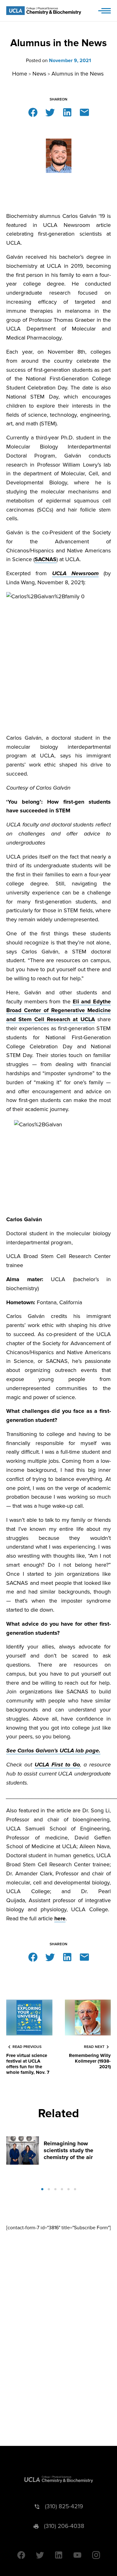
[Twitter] (50, 112)
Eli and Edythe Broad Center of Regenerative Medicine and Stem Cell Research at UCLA (58, 1011)
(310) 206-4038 (64, 2526)
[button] (42, 2189)
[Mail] (84, 112)
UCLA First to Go (57, 1765)
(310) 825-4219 (64, 2507)
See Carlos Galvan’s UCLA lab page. (53, 1751)
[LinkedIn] (67, 112)
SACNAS (46, 559)
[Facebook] (33, 112)
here (60, 1918)
